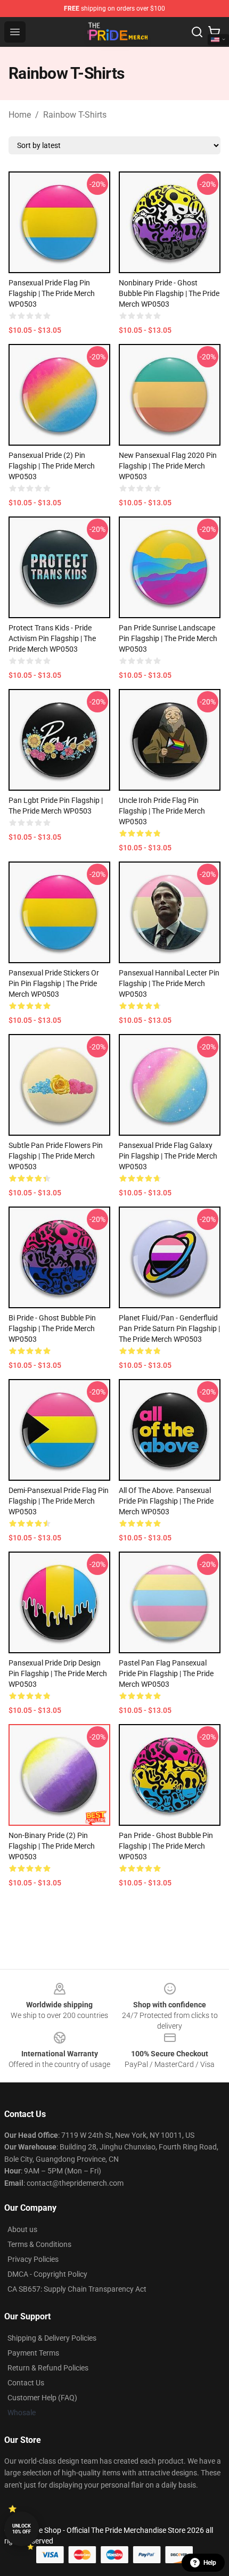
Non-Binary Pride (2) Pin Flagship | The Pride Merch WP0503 (52, 1846)
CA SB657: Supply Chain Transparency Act (77, 2289)
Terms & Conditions (39, 2244)
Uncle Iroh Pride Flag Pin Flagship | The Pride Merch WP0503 (162, 811)
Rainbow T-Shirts (75, 115)
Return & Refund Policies (48, 2368)
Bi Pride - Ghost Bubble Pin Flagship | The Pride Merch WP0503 (52, 1328)
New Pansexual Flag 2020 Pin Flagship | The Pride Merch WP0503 (168, 466)
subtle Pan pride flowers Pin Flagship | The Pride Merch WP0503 (56, 1156)
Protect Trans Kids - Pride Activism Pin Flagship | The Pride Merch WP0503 (52, 638)
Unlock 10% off (22, 2529)
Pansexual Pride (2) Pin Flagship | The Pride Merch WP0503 (52, 466)
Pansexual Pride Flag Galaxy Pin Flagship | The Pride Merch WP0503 (168, 1156)
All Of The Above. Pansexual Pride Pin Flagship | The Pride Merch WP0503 (166, 1501)
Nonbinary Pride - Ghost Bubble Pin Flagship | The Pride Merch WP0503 (169, 293)
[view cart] (214, 32)
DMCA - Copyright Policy (47, 2274)
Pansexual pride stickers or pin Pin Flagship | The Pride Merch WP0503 (54, 983)
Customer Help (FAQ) (42, 2398)
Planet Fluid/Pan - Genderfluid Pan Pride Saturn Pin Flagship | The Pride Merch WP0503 (169, 1328)
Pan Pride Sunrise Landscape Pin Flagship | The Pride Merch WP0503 (168, 638)
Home (20, 115)
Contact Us (26, 2383)
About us (22, 2229)
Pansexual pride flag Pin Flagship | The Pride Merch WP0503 (52, 293)
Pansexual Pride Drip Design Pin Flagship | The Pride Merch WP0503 (58, 1673)
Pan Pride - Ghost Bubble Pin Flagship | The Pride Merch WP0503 (166, 1846)
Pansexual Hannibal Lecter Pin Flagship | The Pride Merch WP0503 (169, 983)
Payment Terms (33, 2353)
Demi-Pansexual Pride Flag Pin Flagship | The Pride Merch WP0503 (59, 1501)
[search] (197, 32)
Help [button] (210, 2563)
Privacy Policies (33, 2259)
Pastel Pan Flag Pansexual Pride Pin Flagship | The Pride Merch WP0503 (166, 1673)
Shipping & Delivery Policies (52, 2338)
